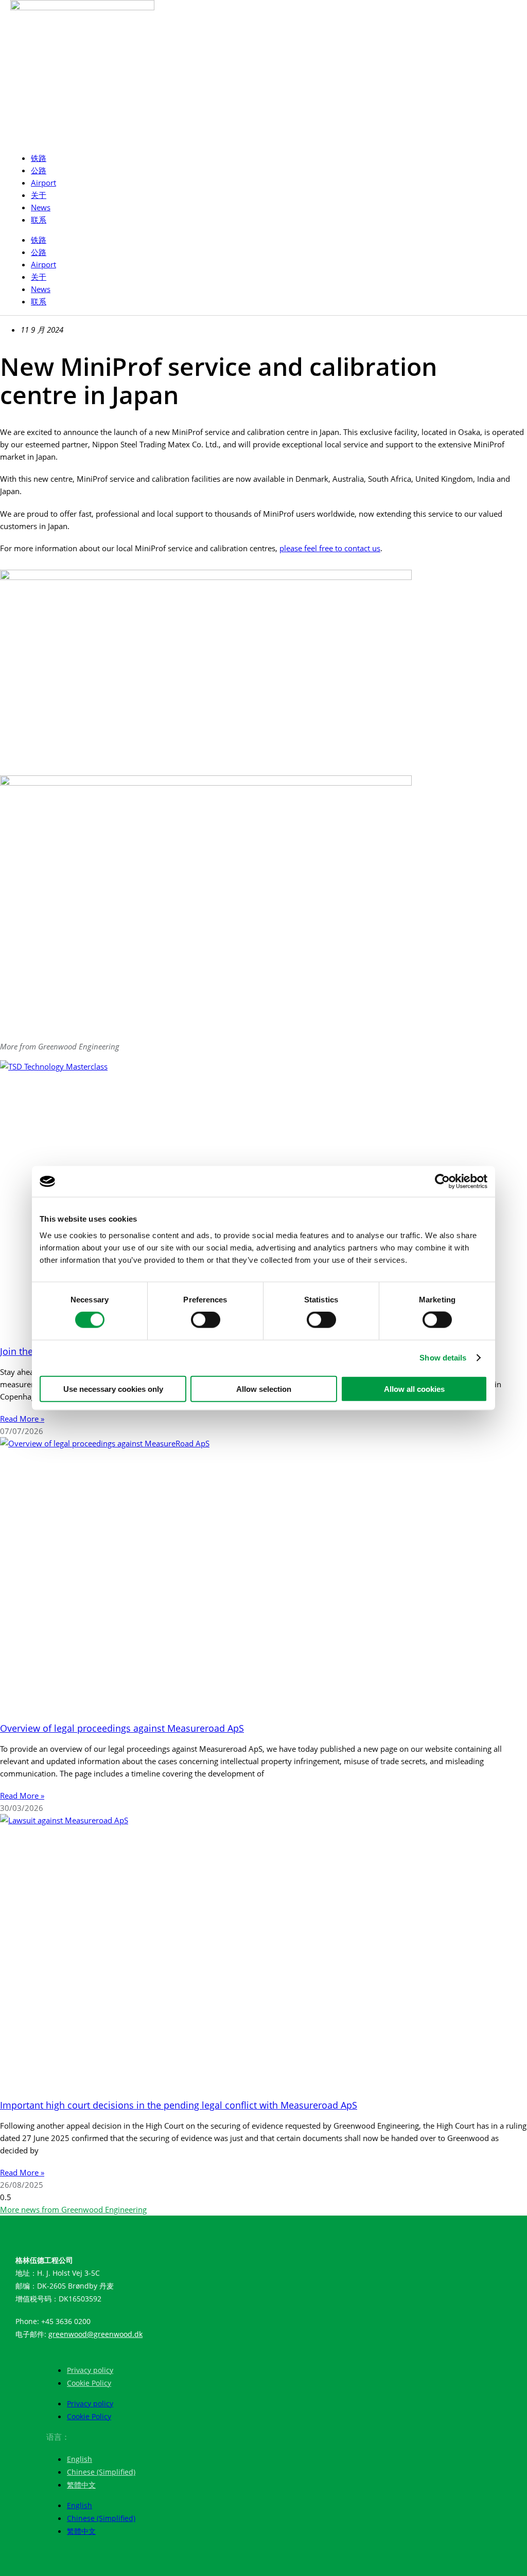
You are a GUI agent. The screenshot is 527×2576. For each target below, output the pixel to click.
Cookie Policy (89, 2383)
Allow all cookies (414, 1389)
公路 (39, 170)
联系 (39, 220)
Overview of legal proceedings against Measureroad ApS (122, 1728)
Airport (43, 183)
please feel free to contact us (330, 548)
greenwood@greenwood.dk (95, 2334)
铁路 (39, 158)
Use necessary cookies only (113, 1389)
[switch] (206, 1320)
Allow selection (264, 1389)
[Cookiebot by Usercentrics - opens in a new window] (442, 1182)
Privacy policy (90, 2370)
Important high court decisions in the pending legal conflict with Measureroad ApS (179, 2105)
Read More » (22, 1419)
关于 (39, 195)
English (80, 2459)
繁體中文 (81, 2485)
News (41, 207)
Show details (443, 1358)
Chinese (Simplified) (101, 2472)
